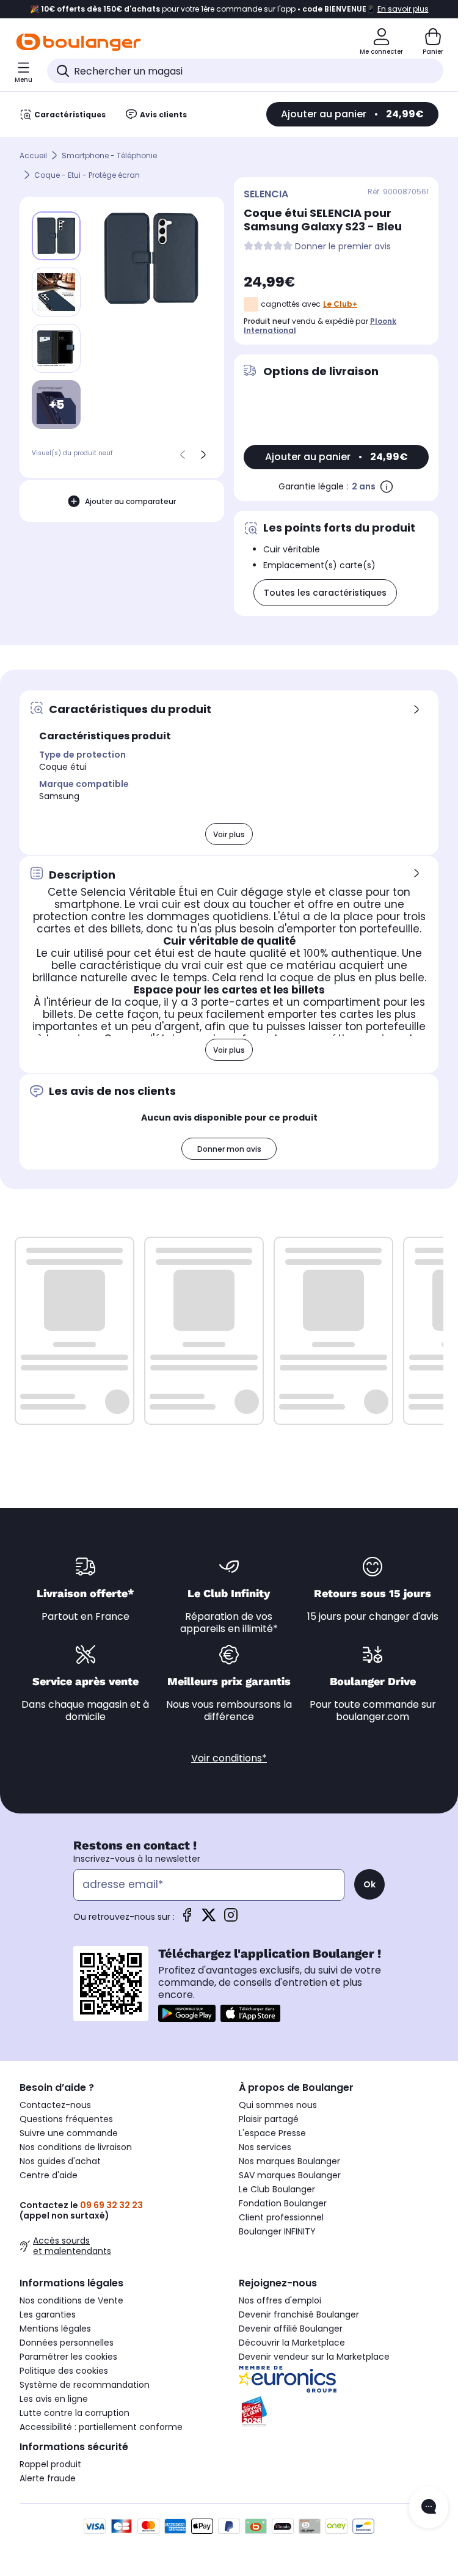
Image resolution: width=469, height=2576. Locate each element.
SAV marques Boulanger (290, 2175)
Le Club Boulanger (277, 2189)
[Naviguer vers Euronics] (339, 2379)
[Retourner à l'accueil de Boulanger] (78, 42)
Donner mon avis (229, 1149)
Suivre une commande (69, 2133)
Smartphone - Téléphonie (109, 156)
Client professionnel (281, 2217)
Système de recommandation (85, 2385)
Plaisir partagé (269, 2119)
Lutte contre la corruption (75, 2413)
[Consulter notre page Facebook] (187, 1919)
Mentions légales (55, 2329)
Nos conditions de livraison (76, 2147)
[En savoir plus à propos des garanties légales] (387, 486)
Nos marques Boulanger (289, 2161)
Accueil (33, 156)
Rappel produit (50, 2464)
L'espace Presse (272, 2133)
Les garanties (48, 2314)
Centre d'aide (49, 2175)
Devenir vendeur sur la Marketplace (314, 2357)
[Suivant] (203, 455)
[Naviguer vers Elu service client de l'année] (339, 2412)
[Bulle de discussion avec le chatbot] (429, 2508)
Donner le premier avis (343, 247)
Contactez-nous (55, 2105)
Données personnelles (67, 2343)
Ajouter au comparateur (130, 501)
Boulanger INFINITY (277, 2231)
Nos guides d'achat (60, 2161)
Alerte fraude (48, 2478)
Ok (369, 1884)
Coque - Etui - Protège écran (87, 175)
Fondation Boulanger (283, 2203)
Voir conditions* (229, 1758)
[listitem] (56, 292)
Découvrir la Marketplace (292, 2343)
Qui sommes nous (278, 2105)
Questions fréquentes (66, 2119)
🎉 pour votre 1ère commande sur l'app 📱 (229, 9)
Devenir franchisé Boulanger (299, 2314)
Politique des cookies (64, 2371)
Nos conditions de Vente (71, 2300)
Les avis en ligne (54, 2399)
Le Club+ (340, 304)
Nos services (265, 2147)
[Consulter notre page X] (209, 1919)
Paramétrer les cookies (68, 2357)
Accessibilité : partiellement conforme (101, 2427)
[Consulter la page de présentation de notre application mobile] (187, 2013)
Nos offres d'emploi (280, 2300)
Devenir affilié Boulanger (291, 2329)
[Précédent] (183, 455)
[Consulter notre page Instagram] (231, 1919)
